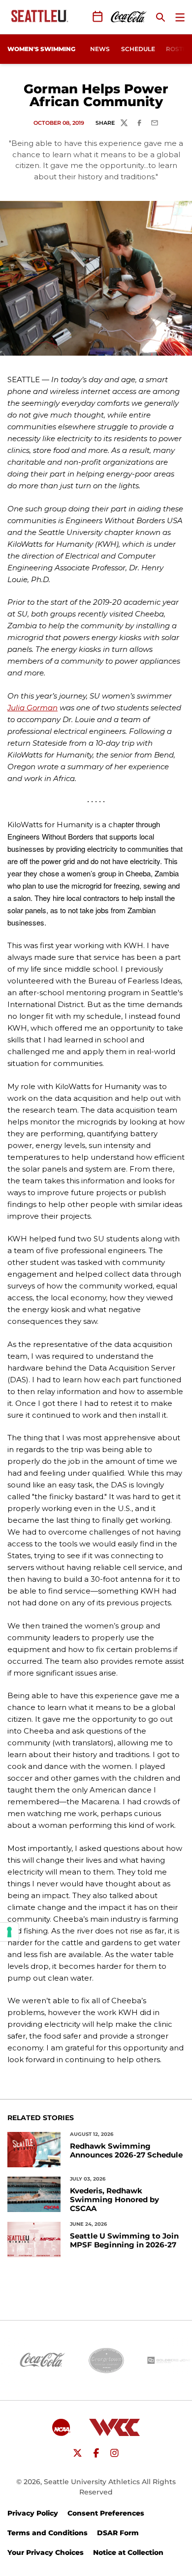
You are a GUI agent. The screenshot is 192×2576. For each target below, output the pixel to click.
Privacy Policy (33, 2513)
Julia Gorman (32, 708)
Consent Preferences (106, 2513)
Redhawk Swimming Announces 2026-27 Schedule (126, 2151)
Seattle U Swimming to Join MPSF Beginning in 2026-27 (124, 2240)
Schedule (138, 49)
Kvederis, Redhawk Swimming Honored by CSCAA (114, 2200)
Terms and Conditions (48, 2533)
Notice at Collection (128, 2552)
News (100, 49)
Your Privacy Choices (46, 2552)
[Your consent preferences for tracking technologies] (9, 1932)
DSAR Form (118, 2533)
